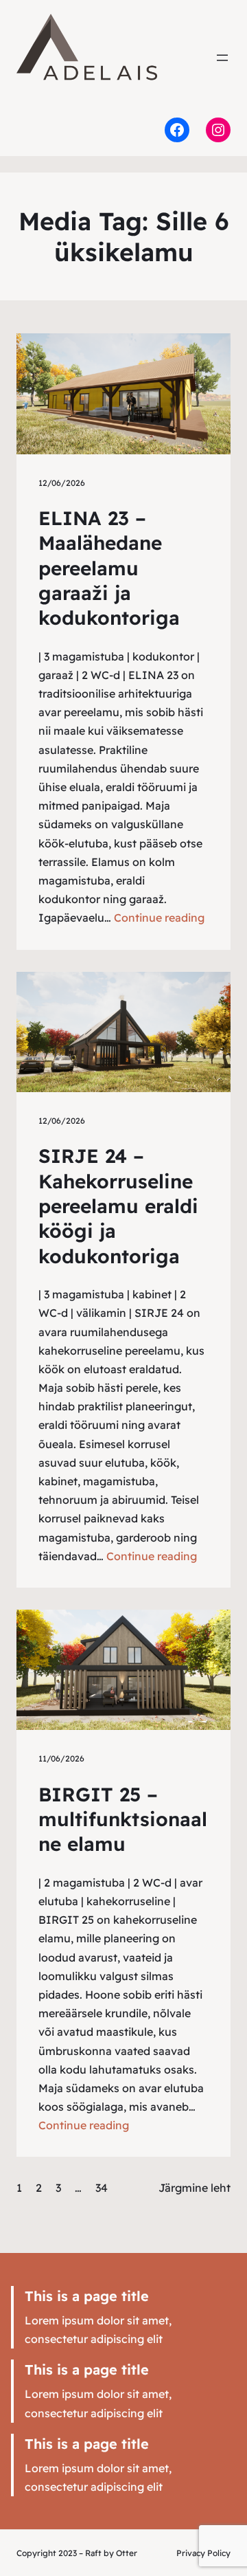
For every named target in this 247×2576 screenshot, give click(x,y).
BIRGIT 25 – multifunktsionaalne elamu (123, 1819)
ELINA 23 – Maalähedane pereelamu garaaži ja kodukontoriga (109, 568)
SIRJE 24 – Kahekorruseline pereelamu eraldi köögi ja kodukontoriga (118, 1206)
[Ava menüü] (222, 58)
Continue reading (159, 918)
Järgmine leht (195, 2188)
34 (102, 2188)
